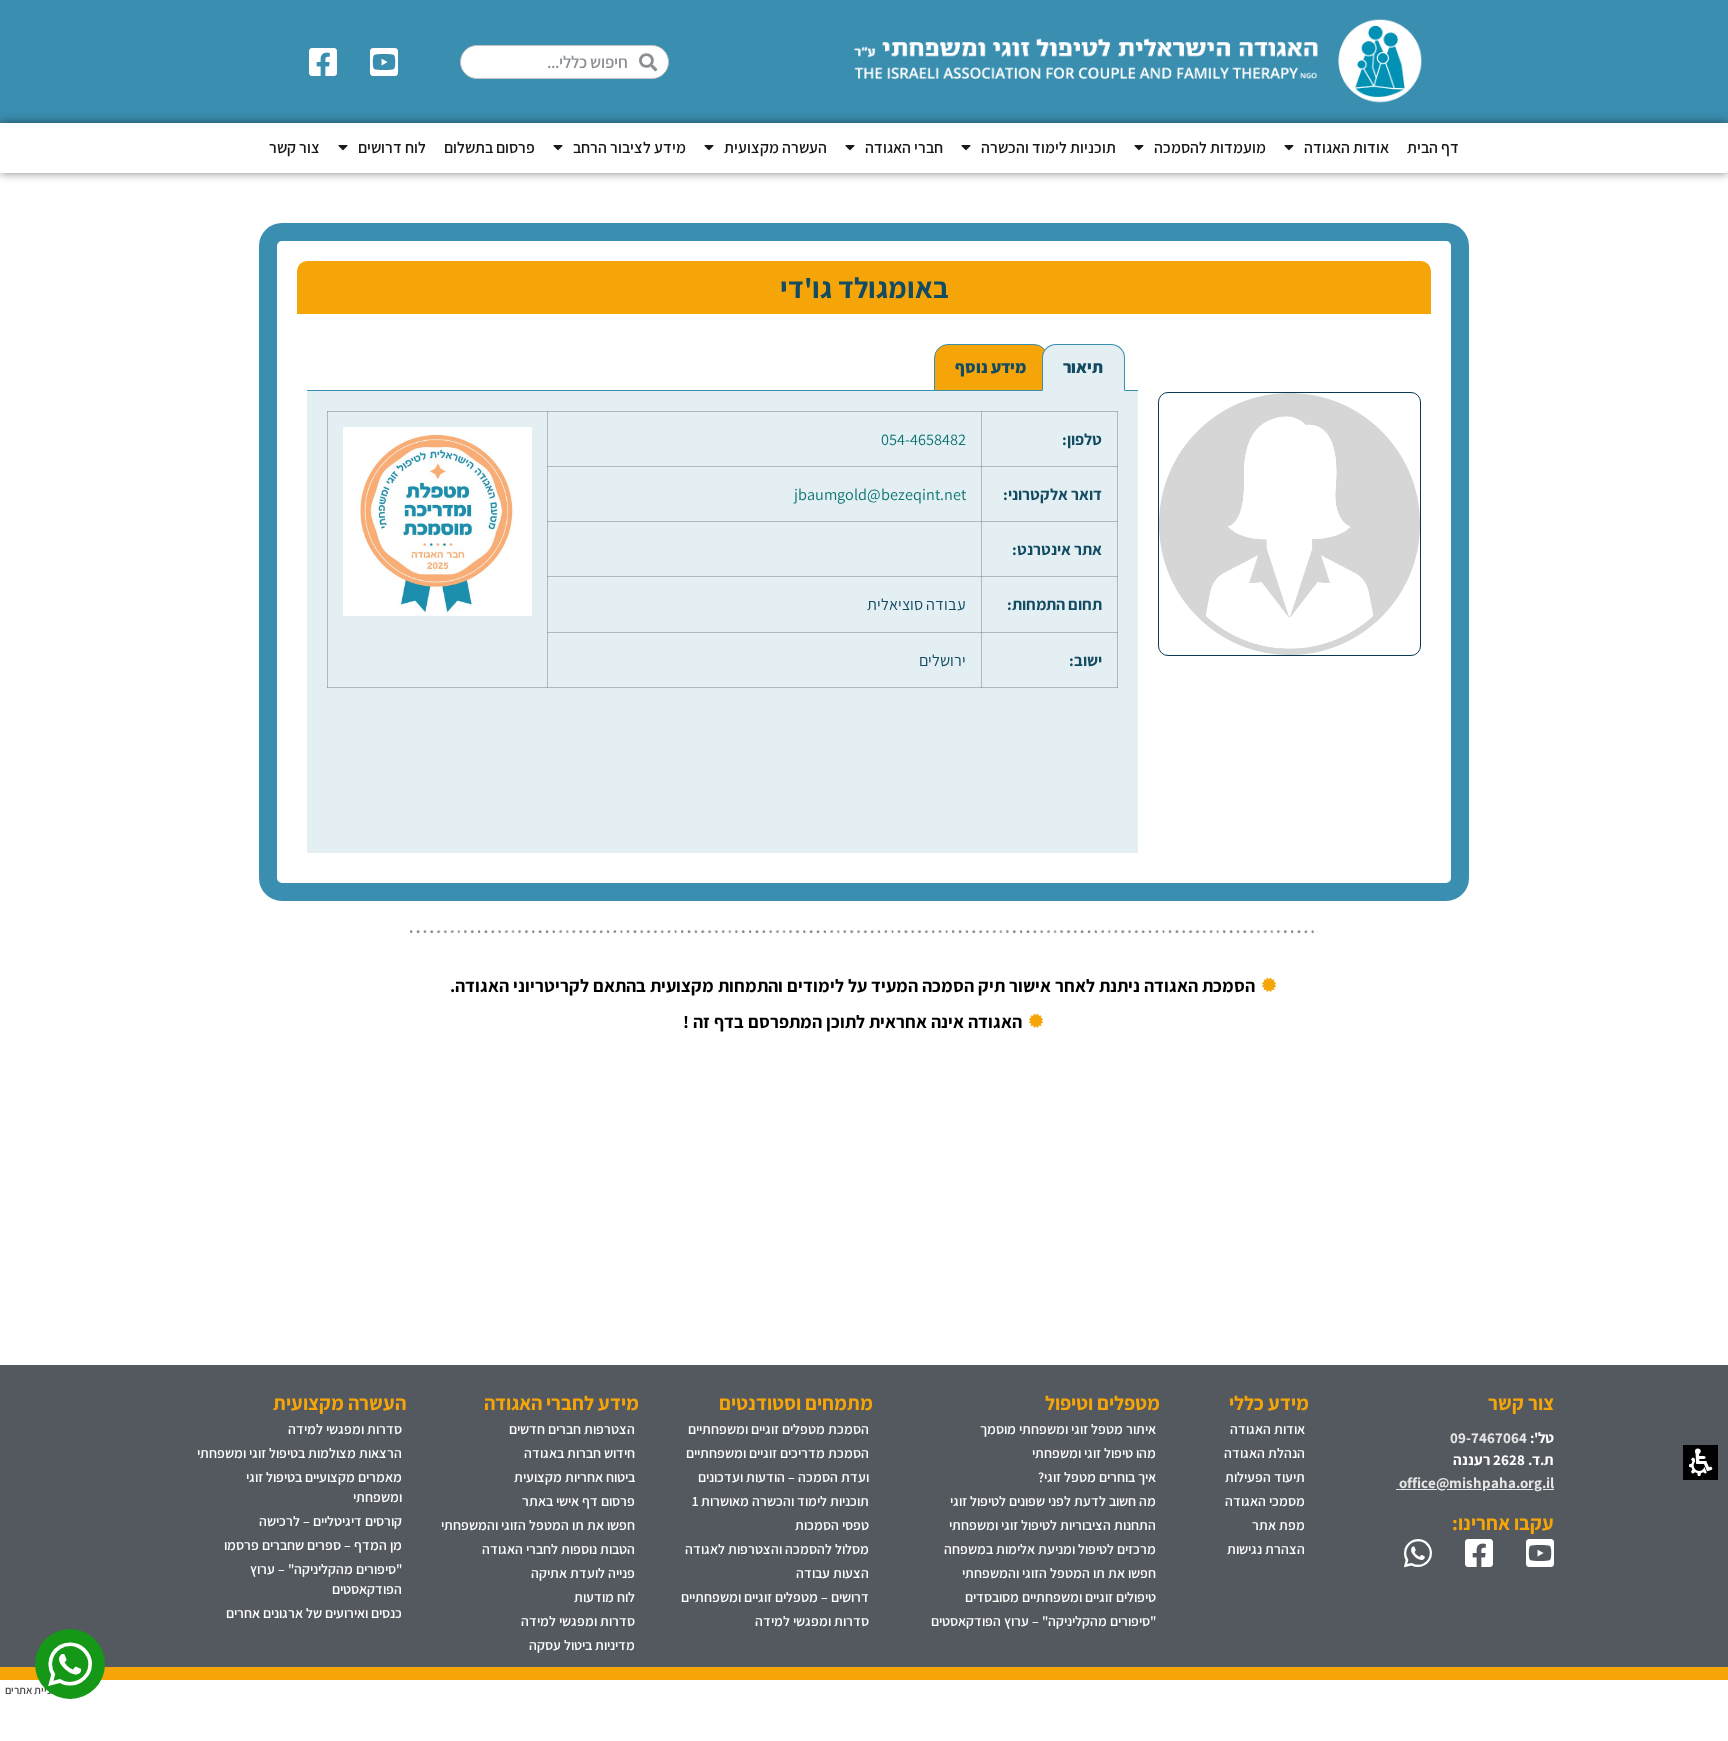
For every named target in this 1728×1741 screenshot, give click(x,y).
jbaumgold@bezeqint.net (880, 494)
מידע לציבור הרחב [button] (629, 147)
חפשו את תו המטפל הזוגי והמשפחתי (1059, 1573)
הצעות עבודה (832, 1573)
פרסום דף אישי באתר (578, 1501)
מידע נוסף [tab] (990, 367)
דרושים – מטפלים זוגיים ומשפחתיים (775, 1597)
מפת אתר (1278, 1525)
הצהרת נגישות (1266, 1549)
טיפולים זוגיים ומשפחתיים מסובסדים (1060, 1597)
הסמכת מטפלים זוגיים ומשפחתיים (778, 1429)
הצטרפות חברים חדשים (572, 1429)
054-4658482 (923, 439)
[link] (387, 62)
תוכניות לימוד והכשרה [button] (1048, 147)
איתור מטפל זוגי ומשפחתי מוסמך (1068, 1429)
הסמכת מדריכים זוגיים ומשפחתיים (777, 1453)
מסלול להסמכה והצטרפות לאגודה (777, 1549)
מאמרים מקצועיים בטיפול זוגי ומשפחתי (324, 1487)
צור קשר (294, 147)
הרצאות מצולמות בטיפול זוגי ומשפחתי (299, 1453)
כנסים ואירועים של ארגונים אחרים (314, 1613)
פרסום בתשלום (489, 147)
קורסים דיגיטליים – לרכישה (330, 1521)
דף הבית (1433, 147)
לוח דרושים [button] (392, 147)
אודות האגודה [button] (1346, 147)
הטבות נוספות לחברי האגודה (558, 1549)
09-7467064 (1488, 1437)
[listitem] (1290, 598)
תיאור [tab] (1083, 367)
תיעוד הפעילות (1265, 1477)
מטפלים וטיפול (1102, 1403)
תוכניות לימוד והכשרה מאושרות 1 (780, 1501)
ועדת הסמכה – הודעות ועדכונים (783, 1477)
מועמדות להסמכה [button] (1210, 147)
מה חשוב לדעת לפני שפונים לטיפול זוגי (1053, 1501)
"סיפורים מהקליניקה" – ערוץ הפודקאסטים (1043, 1621)
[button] (653, 62)
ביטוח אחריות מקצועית (574, 1477)
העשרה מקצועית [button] (775, 147)
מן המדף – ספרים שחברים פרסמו (313, 1545)
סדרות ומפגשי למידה (812, 1621)
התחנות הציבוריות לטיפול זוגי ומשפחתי (1052, 1525)
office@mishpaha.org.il (1475, 1482)
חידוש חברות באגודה (579, 1453)
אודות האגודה (1267, 1429)
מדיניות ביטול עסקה (582, 1645)
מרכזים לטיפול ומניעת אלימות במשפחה (1050, 1549)
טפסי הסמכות (832, 1525)
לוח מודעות (604, 1597)
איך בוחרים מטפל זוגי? (1097, 1477)
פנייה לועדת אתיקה (583, 1573)
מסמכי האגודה (1265, 1501)
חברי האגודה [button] (904, 147)
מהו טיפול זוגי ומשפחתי (1094, 1453)
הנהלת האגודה (1264, 1453)
